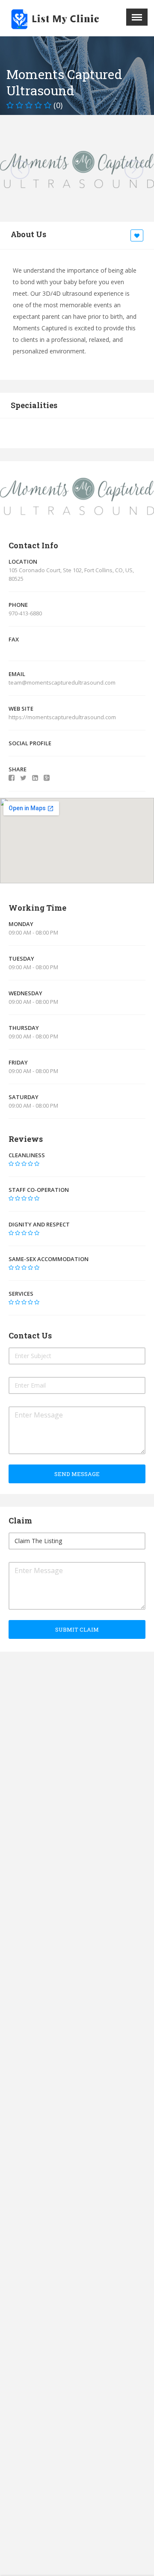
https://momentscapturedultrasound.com (63, 717)
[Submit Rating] (11, 1164)
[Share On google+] (47, 778)
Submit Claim (77, 1629)
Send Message (77, 1474)
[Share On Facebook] (12, 778)
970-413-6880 (25, 613)
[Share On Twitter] (23, 778)
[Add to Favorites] (138, 236)
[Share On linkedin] (35, 778)
